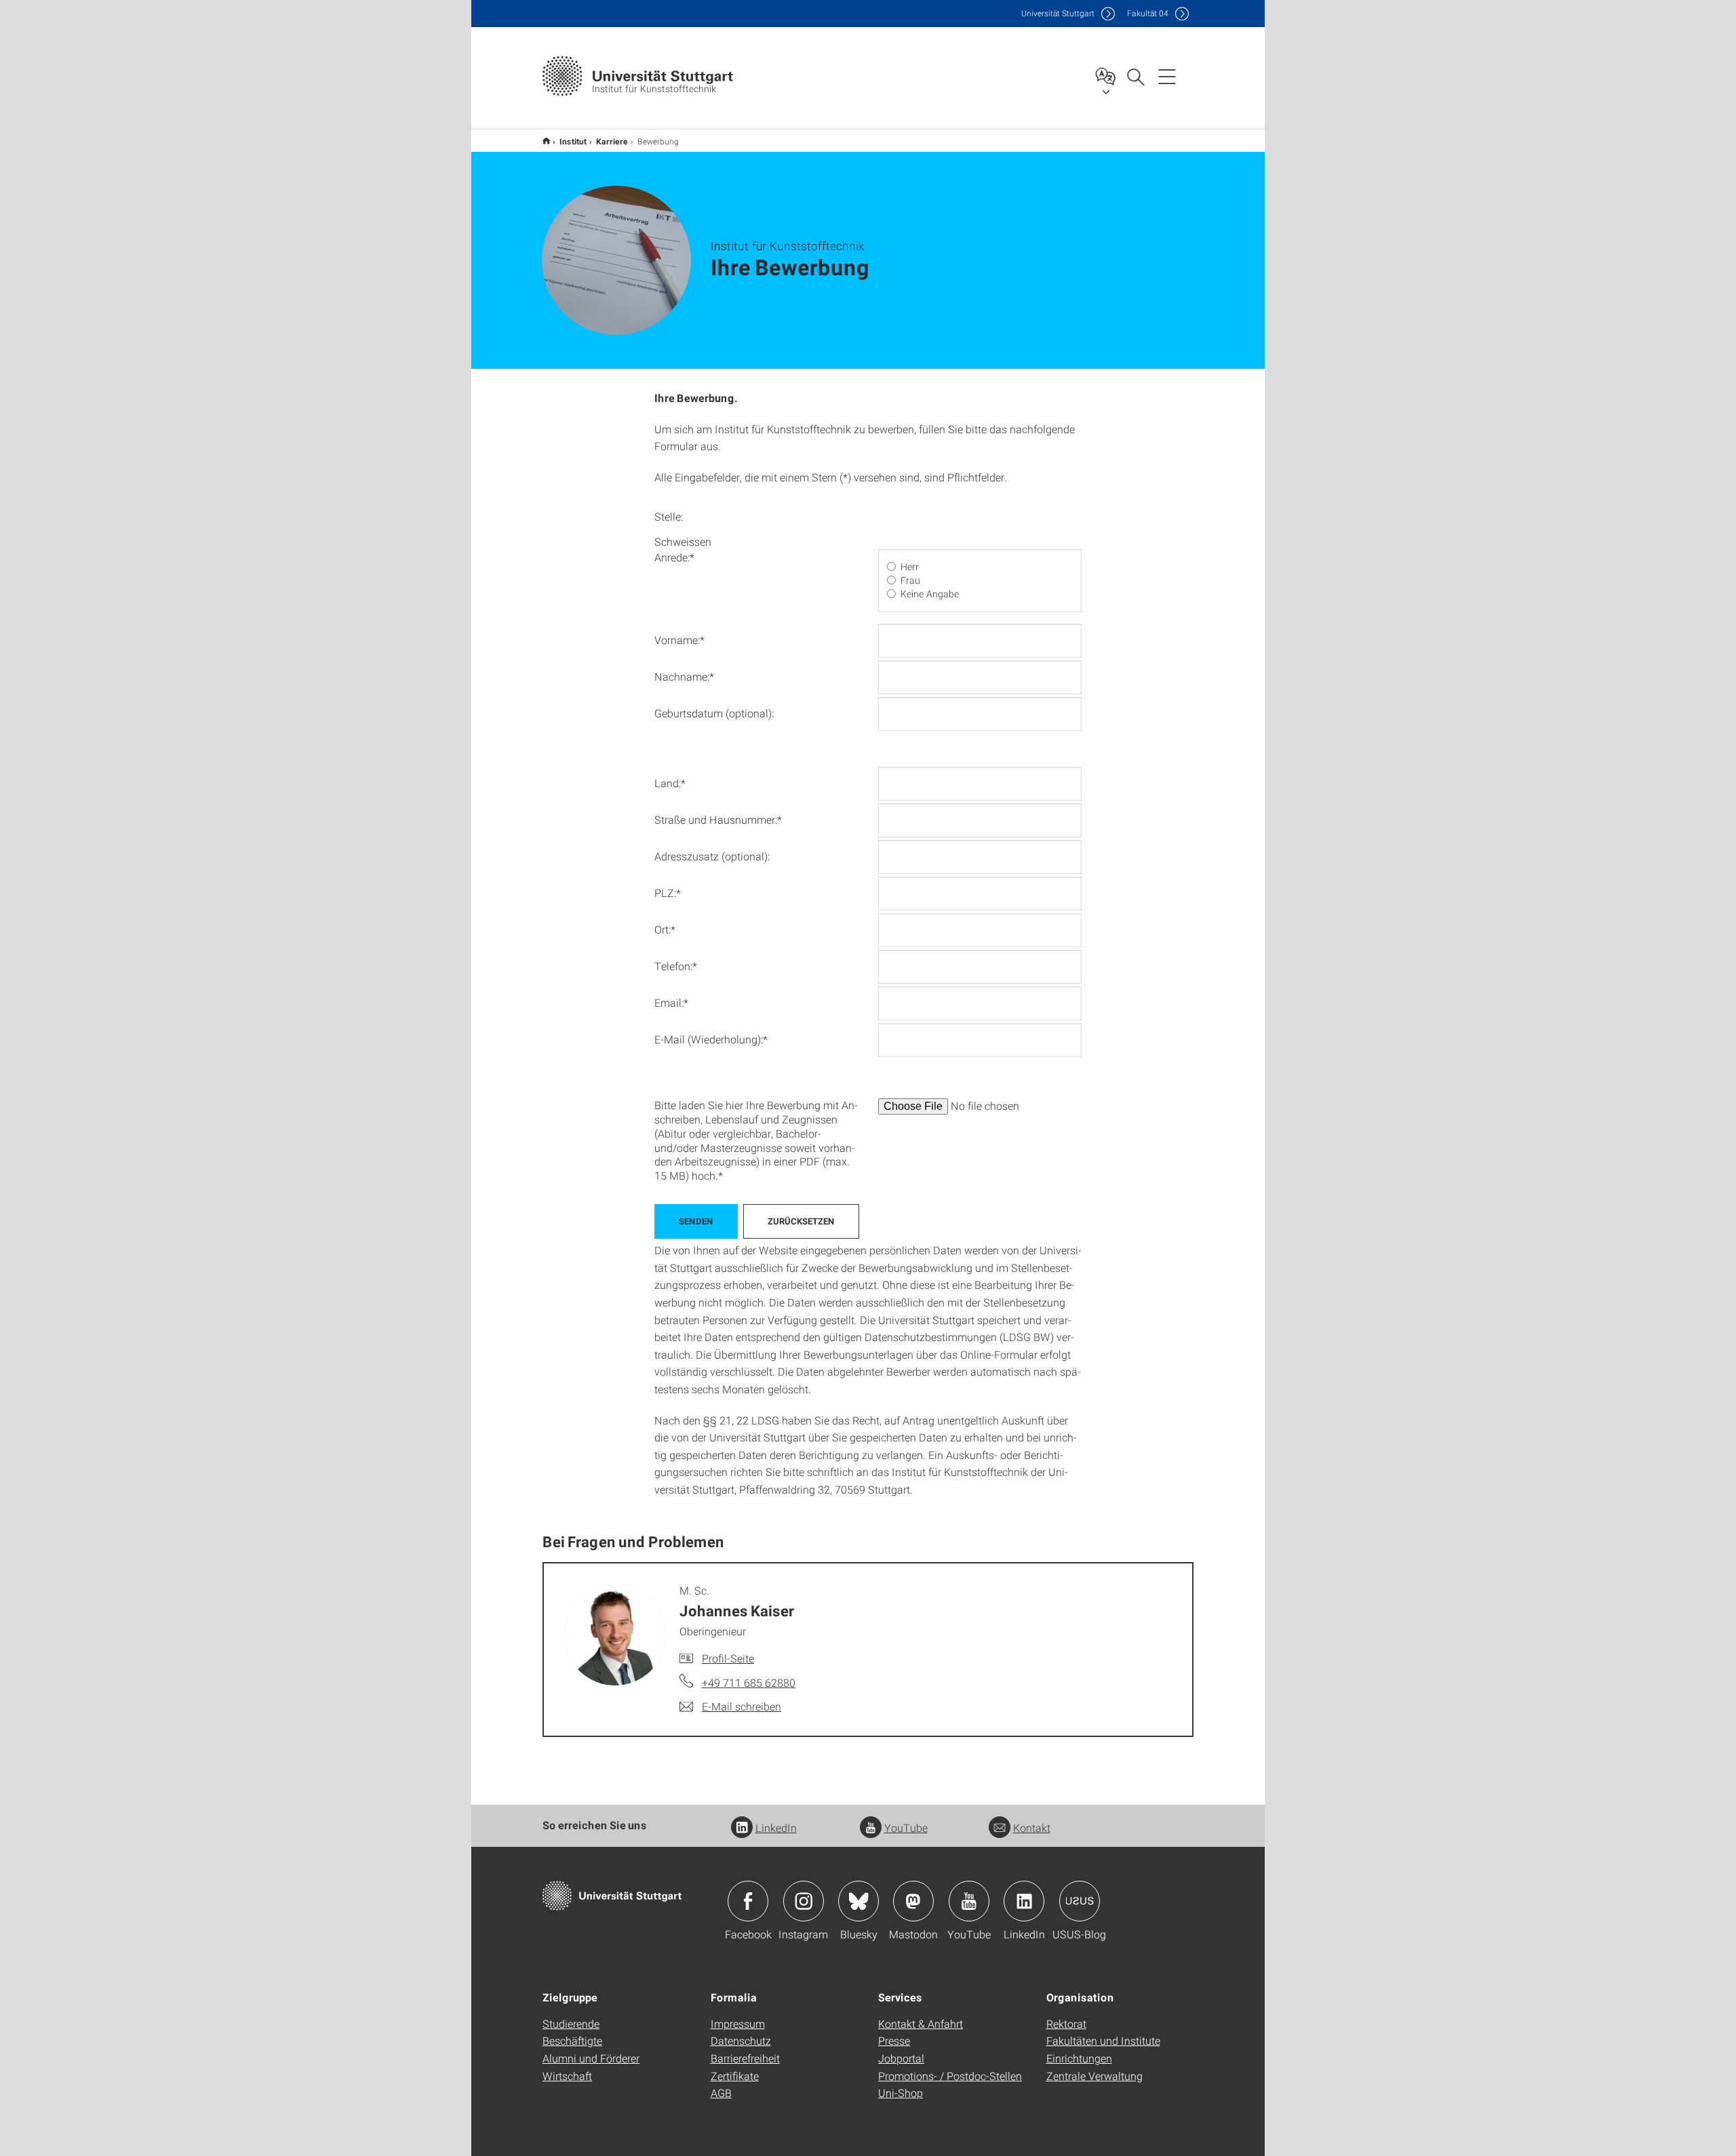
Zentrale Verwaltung (1094, 2076)
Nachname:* (684, 676)
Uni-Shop (901, 2093)
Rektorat (1066, 2023)
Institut (573, 141)
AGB (721, 2093)
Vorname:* (679, 640)
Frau (910, 580)
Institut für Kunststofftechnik (546, 141)
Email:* (671, 1002)
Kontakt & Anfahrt (921, 2023)
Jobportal (901, 2058)
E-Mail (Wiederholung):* (711, 1039)
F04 (1148, 13)
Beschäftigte (572, 2040)
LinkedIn (776, 1828)
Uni (1058, 13)
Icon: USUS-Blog (1080, 1901)
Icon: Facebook (748, 1901)
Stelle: (669, 516)
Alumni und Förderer (591, 2058)
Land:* (670, 783)
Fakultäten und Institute (1103, 2040)
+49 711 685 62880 (749, 1682)
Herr (910, 567)
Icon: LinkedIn (1024, 1901)
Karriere (612, 141)
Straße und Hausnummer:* (718, 819)
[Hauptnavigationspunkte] (1167, 76)
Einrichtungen (1079, 2058)
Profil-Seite (728, 1658)
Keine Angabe (930, 594)
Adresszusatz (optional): (712, 856)
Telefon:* (676, 966)
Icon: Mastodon (913, 1901)
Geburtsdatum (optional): (714, 713)
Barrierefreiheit (745, 2058)
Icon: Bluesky (859, 1901)
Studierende (571, 2023)
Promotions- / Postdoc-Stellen (950, 2076)
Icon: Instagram (804, 1901)
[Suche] (1135, 76)
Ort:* (665, 929)
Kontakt (1032, 1828)
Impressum (738, 2023)
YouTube (906, 1828)
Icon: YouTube (969, 1901)
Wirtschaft (567, 2076)
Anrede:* (674, 557)
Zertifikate (735, 2076)
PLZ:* (668, 893)
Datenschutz (741, 2040)
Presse (894, 2040)
